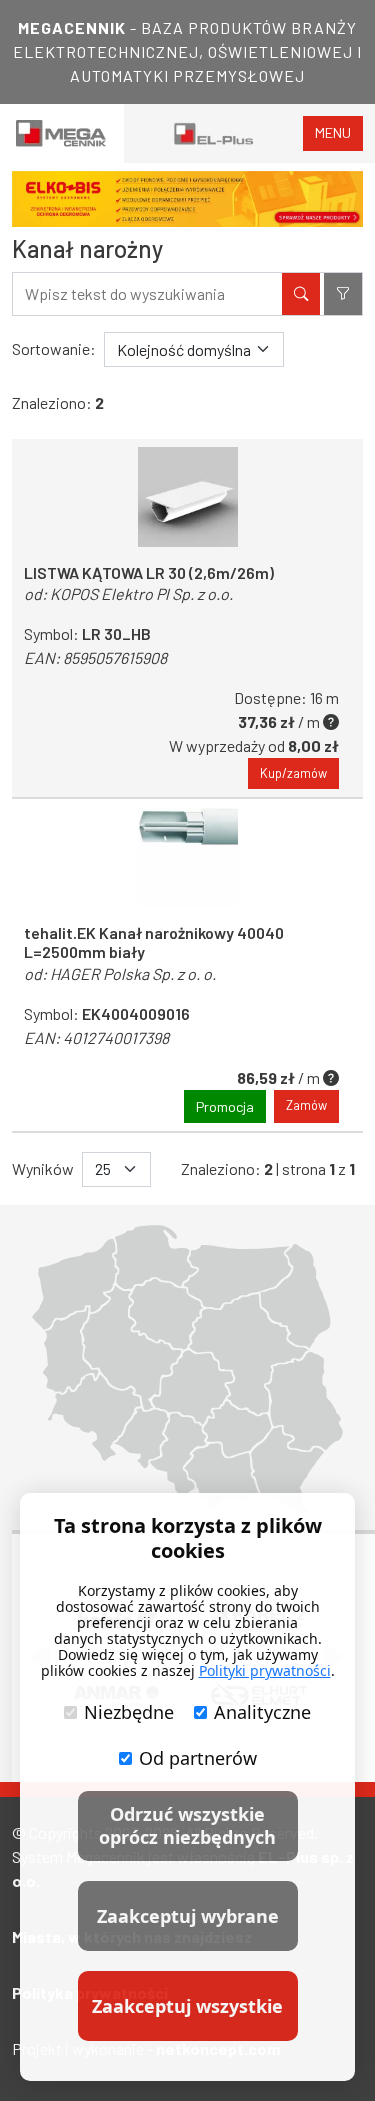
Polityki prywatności (265, 1670)
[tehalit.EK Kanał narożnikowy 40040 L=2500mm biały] (187, 857)
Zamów (306, 1105)
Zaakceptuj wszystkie (187, 2006)
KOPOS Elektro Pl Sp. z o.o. (141, 593)
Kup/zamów (293, 773)
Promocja (225, 1106)
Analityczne (262, 1712)
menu (333, 132)
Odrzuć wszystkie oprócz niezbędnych (187, 1825)
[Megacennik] (62, 133)
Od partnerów (198, 1758)
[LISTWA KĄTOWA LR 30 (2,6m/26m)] (187, 497)
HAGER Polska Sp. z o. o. (133, 973)
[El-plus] (214, 133)
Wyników (43, 1168)
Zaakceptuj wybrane (188, 1916)
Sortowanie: (54, 348)
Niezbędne (129, 1712)
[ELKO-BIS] (187, 199)
